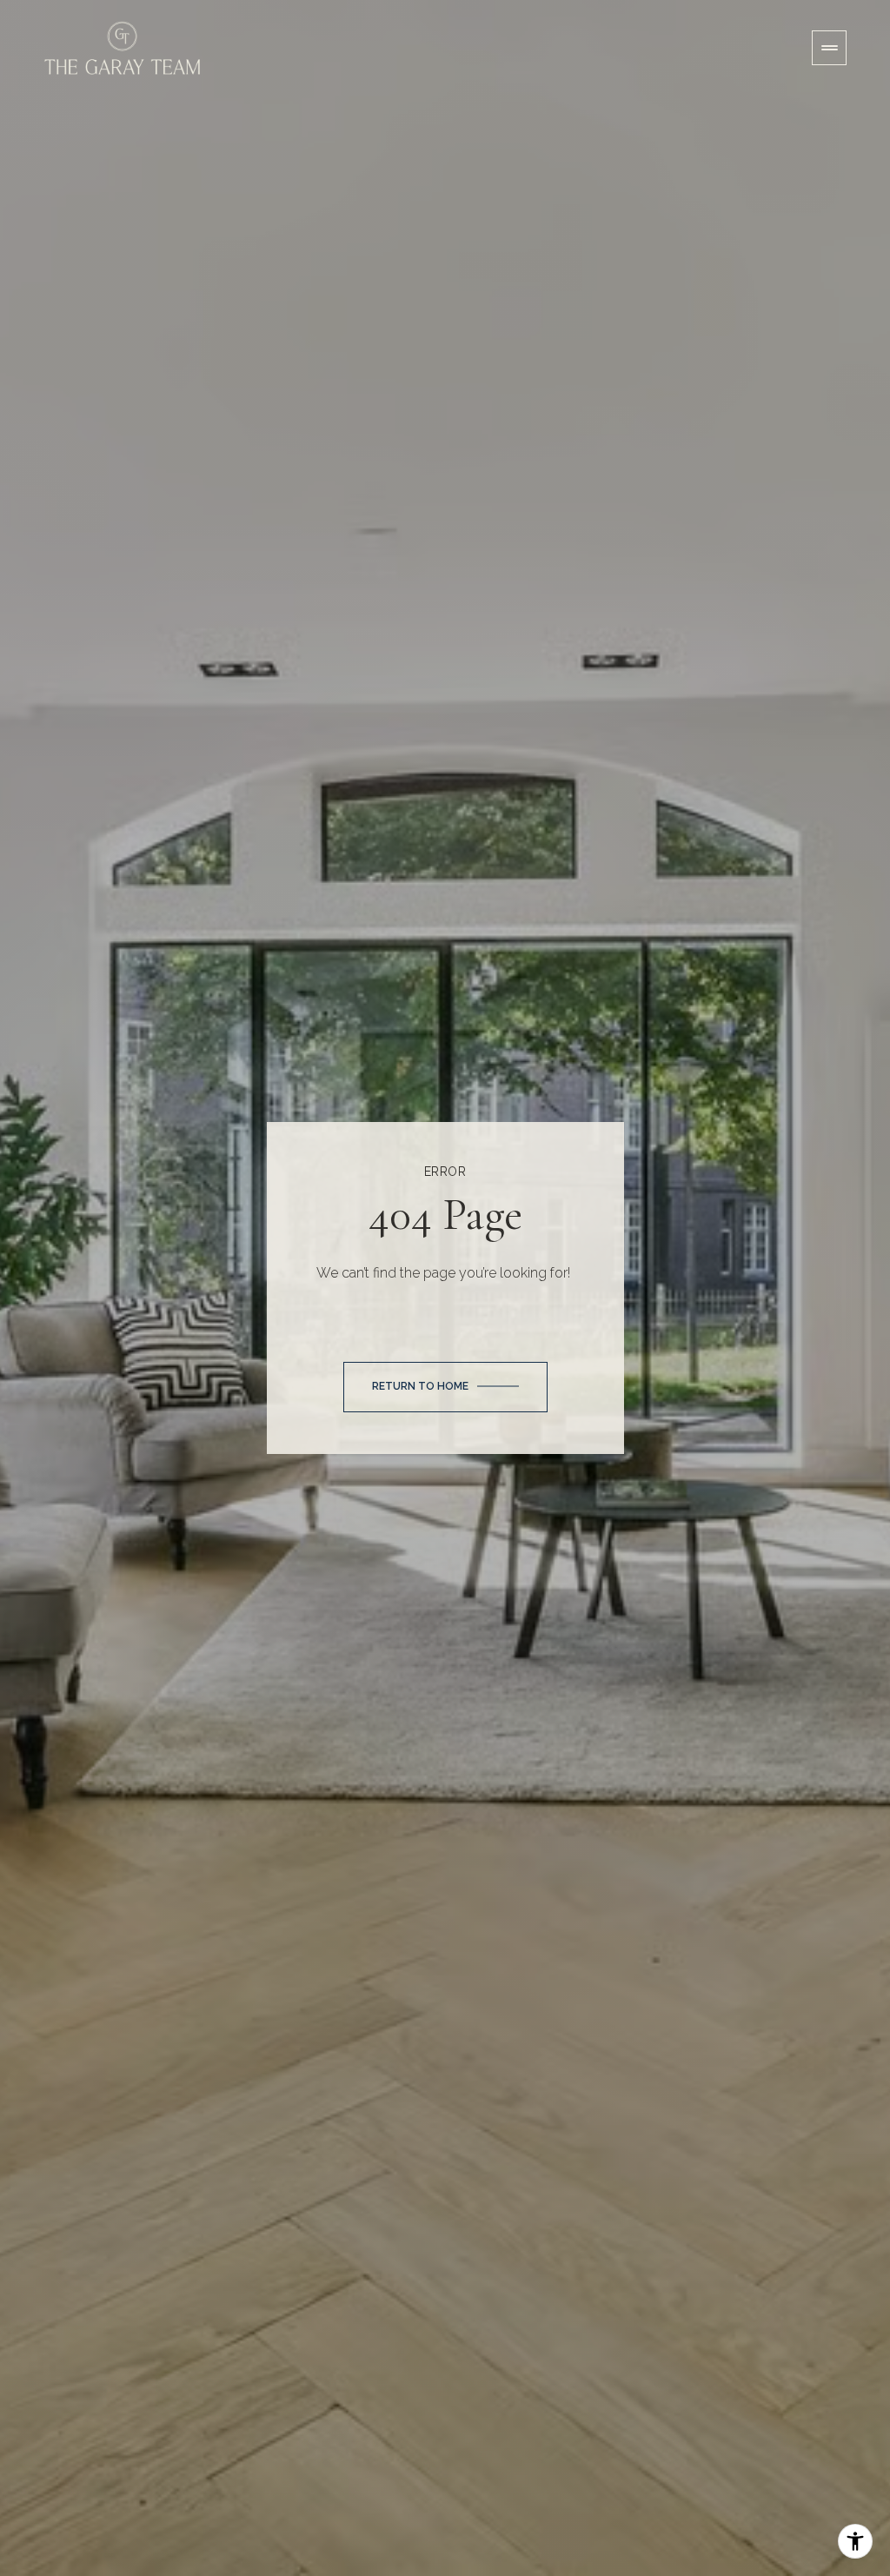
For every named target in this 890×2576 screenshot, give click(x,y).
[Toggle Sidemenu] (829, 48)
